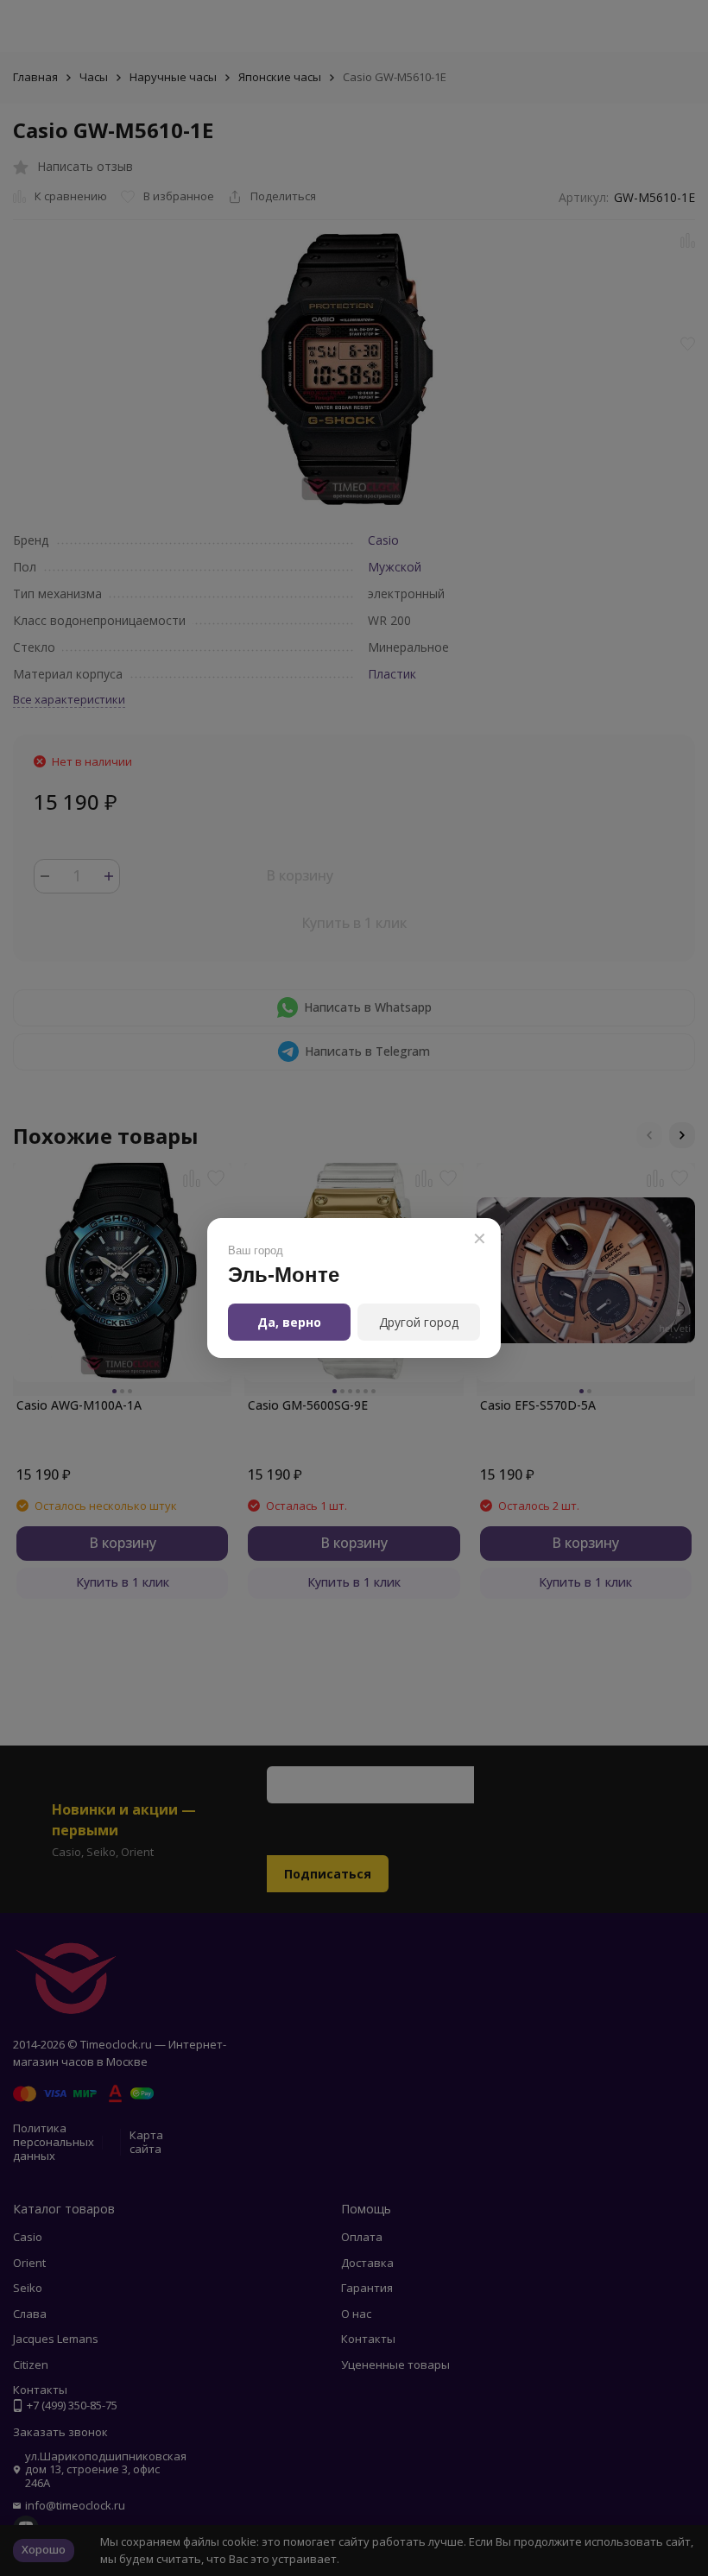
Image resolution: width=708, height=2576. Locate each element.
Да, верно (289, 1322)
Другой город (419, 1322)
